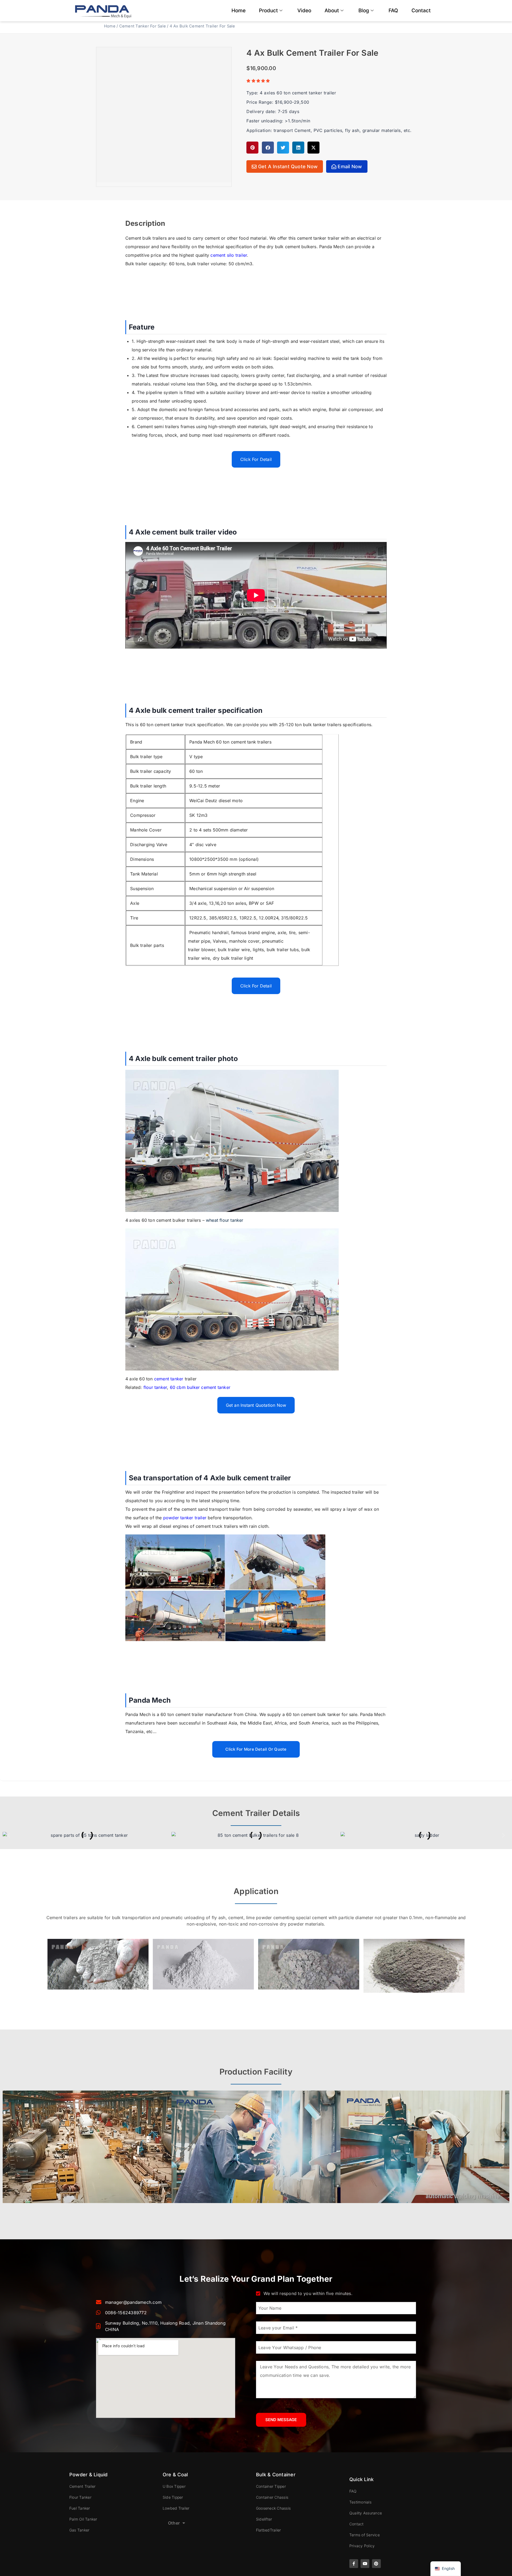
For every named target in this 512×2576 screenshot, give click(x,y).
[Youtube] (365, 2564)
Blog (364, 11)
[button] (252, 148)
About (332, 11)
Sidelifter (264, 2519)
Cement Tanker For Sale (143, 26)
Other (174, 2523)
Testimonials (360, 2502)
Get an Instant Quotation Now (256, 1405)
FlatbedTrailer (268, 2530)
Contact (421, 11)
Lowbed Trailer (176, 2508)
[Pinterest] (376, 2564)
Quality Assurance (366, 2513)
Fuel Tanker (80, 2508)
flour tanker (155, 1387)
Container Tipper (271, 2486)
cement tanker (169, 1379)
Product (268, 11)
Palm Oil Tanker (83, 2519)
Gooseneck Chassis (273, 2508)
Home (239, 11)
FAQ (393, 11)
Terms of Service (365, 2535)
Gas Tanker (79, 2530)
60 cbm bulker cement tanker (200, 1387)
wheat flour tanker (225, 1220)
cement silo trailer (229, 255)
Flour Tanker (80, 2497)
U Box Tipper (174, 2486)
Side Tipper (173, 2497)
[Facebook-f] (354, 2564)
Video (304, 11)
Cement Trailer (82, 2486)
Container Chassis (272, 2497)
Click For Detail (256, 459)
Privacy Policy (362, 2546)
